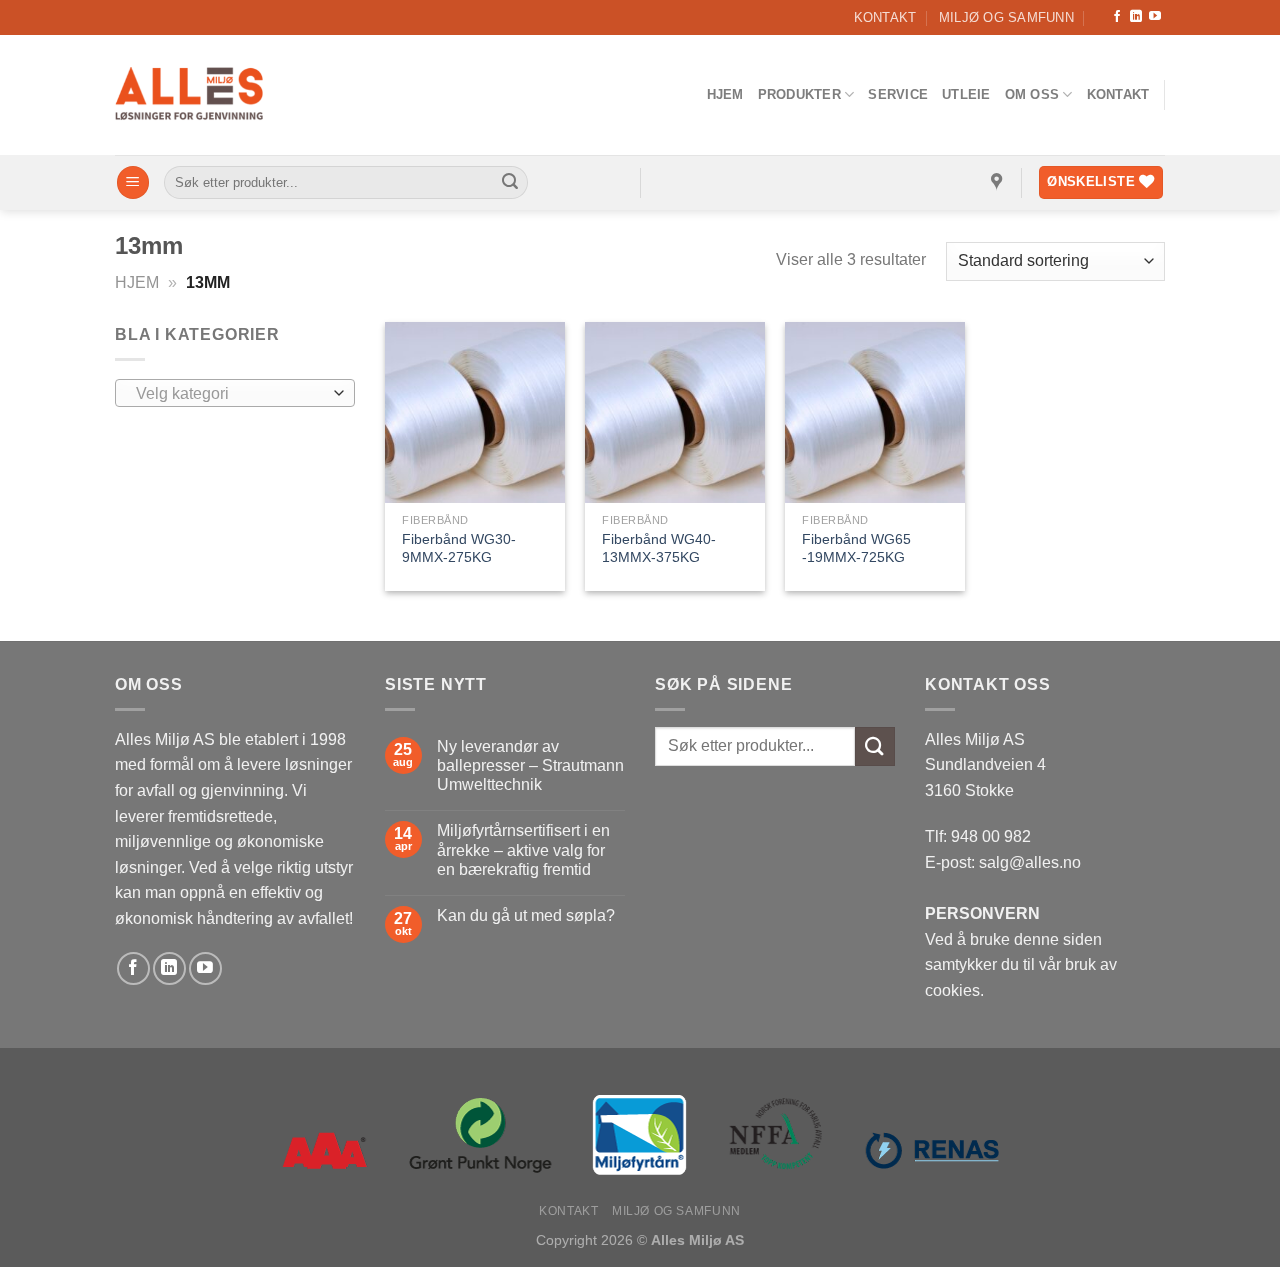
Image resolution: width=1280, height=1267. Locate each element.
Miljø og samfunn (1006, 17)
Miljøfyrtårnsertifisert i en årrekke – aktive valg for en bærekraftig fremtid (523, 849)
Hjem (725, 94)
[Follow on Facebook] (1117, 17)
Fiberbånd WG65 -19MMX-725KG (856, 548)
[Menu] (133, 182)
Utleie (966, 94)
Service (898, 94)
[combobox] (235, 393)
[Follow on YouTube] (1155, 17)
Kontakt (885, 17)
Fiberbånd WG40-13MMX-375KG (659, 548)
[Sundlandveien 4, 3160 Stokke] (999, 183)
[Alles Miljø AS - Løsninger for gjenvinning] (190, 95)
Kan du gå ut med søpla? (526, 915)
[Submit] (510, 183)
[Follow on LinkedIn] (1136, 17)
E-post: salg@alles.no (1003, 862)
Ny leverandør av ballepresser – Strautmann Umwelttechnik (530, 765)
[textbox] (230, 394)
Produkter (799, 94)
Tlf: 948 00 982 (978, 836)
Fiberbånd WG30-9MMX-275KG (459, 548)
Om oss (1032, 94)
